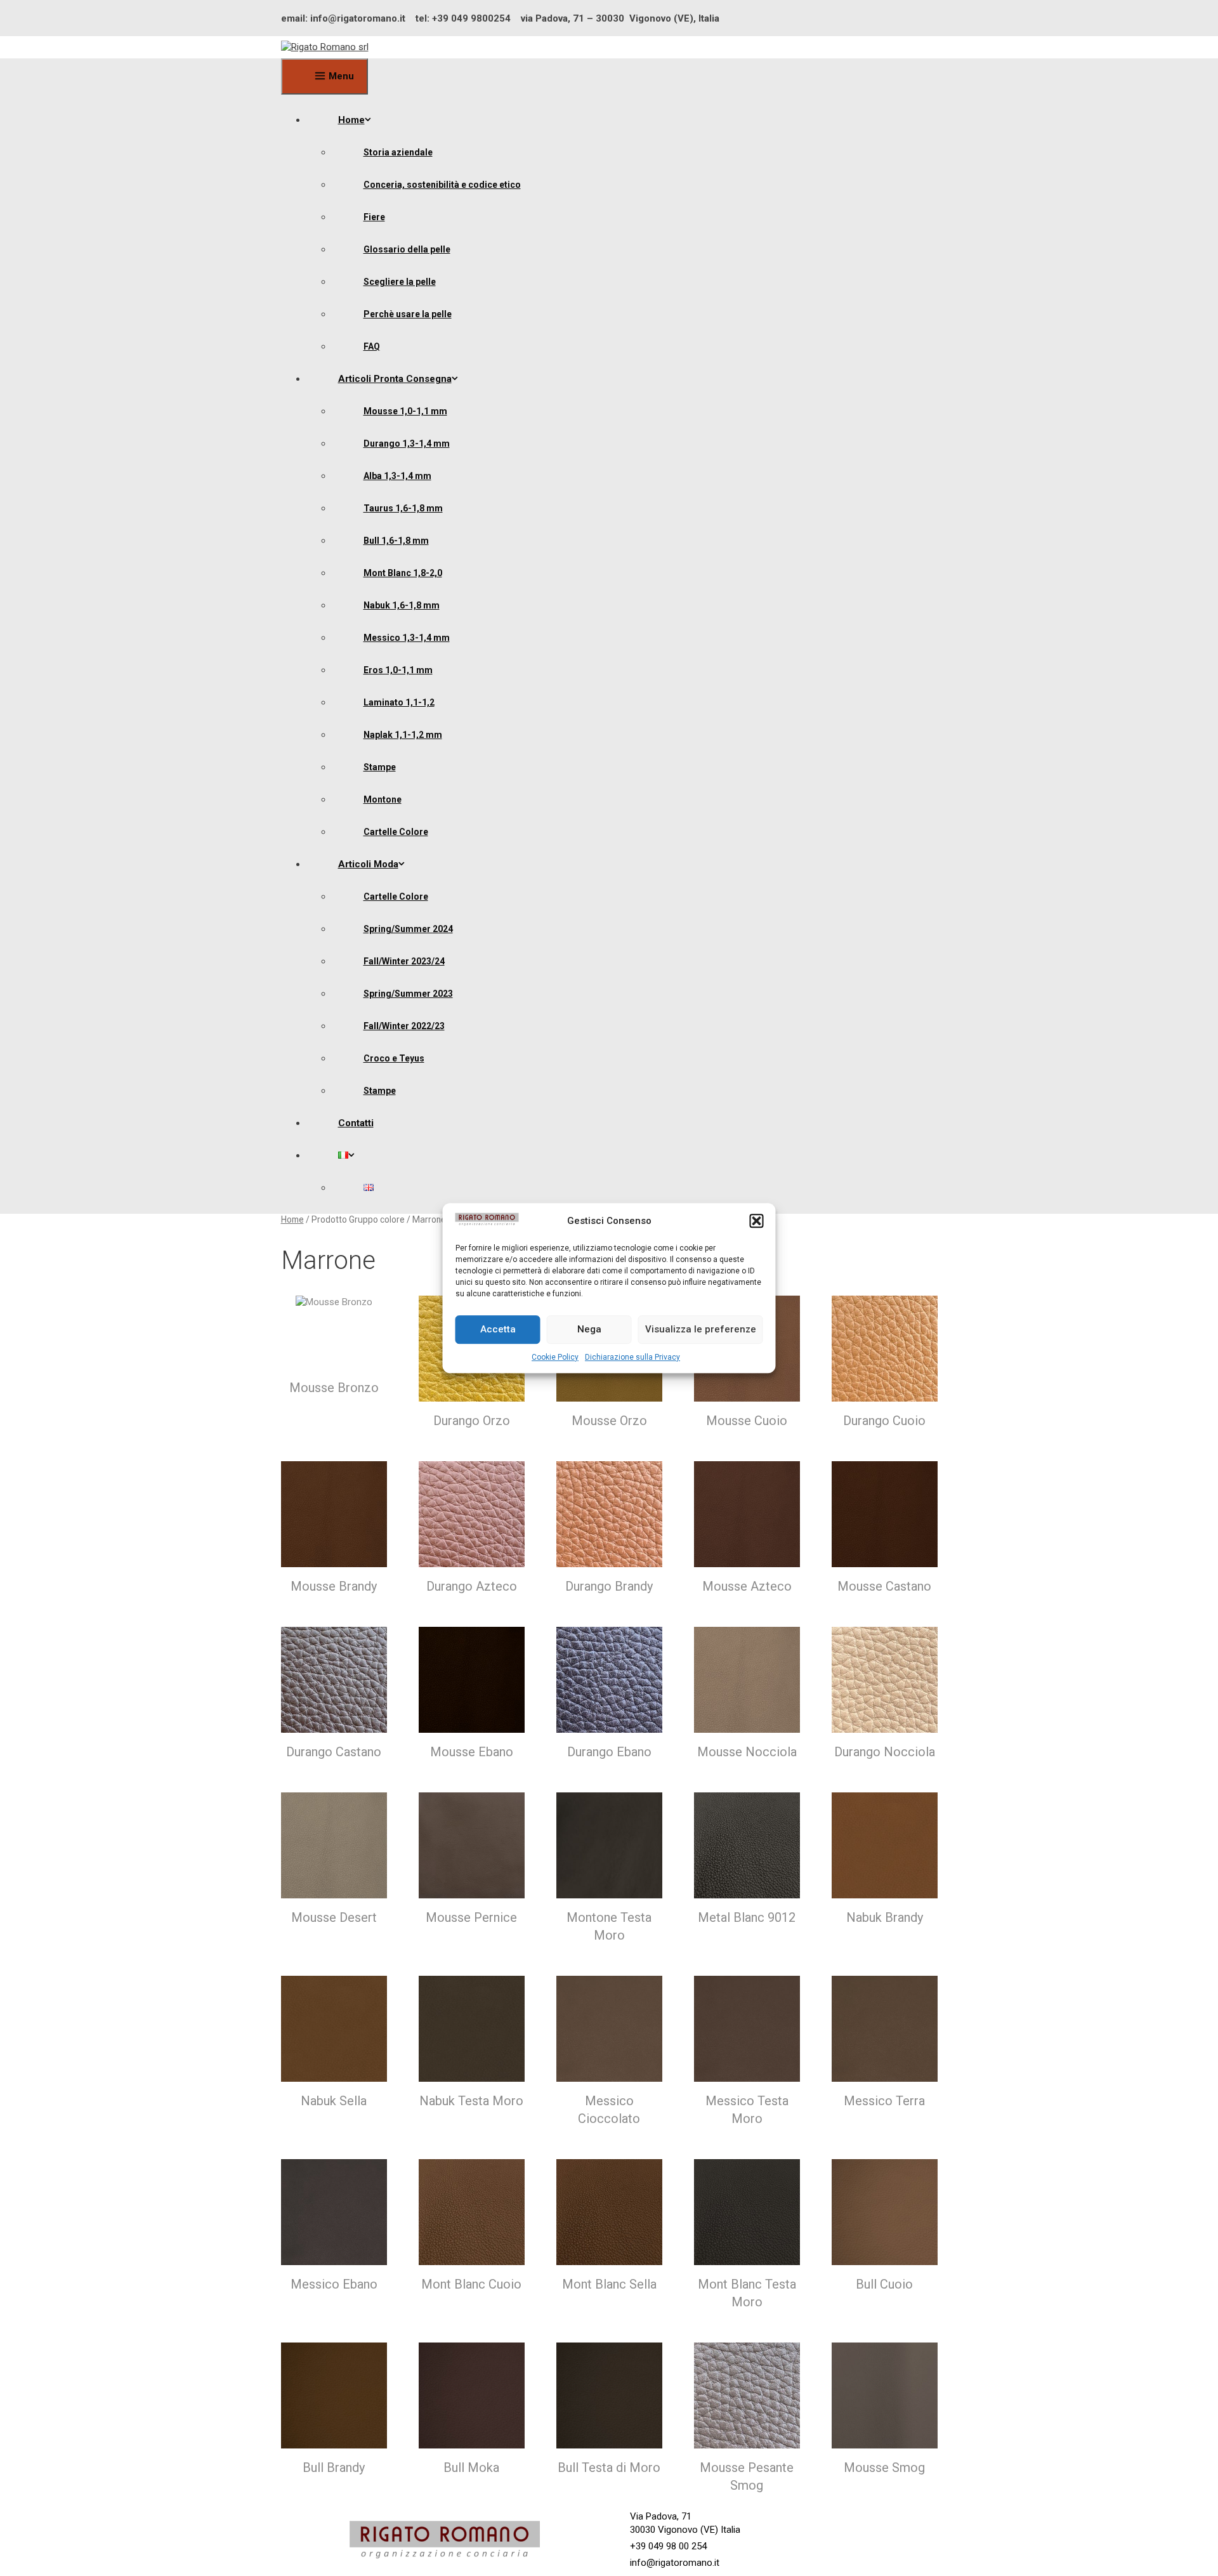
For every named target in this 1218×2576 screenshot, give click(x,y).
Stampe (380, 767)
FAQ (372, 346)
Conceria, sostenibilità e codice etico (442, 185)
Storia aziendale (398, 152)
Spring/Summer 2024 (408, 929)
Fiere (374, 217)
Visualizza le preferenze (701, 1329)
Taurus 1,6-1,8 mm (403, 508)
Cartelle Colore (396, 832)
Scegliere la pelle (400, 282)
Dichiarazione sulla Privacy (632, 1357)
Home (351, 120)
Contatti (356, 1123)
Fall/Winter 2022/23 (404, 1026)
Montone (383, 799)
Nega (589, 1329)
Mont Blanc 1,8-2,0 (403, 573)
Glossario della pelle (407, 249)
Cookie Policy (555, 1357)
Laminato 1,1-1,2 (399, 702)
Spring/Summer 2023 (408, 994)
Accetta (498, 1329)
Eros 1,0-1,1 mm (398, 670)
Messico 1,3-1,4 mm (407, 638)
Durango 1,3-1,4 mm (407, 444)
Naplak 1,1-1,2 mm (403, 735)
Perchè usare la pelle (408, 314)
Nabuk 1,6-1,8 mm (402, 605)
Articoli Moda (368, 864)
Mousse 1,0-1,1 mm (405, 411)
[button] (757, 1221)
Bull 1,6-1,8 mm (396, 541)
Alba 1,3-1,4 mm (397, 476)
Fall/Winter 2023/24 (404, 961)
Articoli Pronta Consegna (395, 379)
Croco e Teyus (394, 1058)
